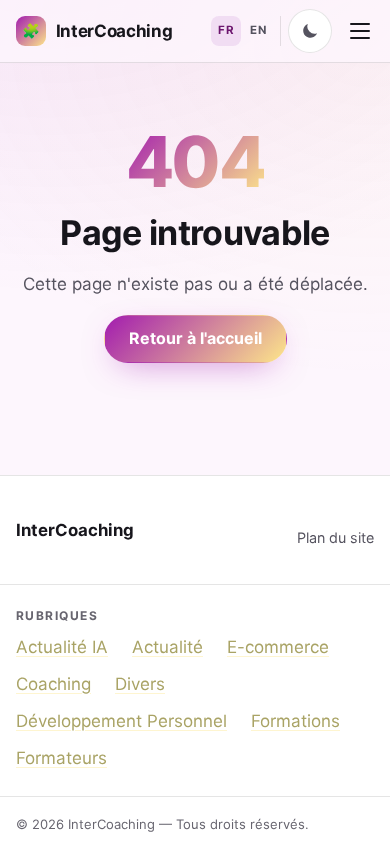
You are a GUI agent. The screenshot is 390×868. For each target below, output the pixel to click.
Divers (140, 684)
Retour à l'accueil (195, 338)
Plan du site (335, 537)
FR (226, 30)
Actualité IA (62, 647)
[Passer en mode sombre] (310, 31)
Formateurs (61, 758)
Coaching (53, 684)
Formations (295, 721)
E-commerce (278, 647)
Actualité (167, 647)
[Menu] (360, 31)
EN (258, 30)
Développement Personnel (121, 721)
